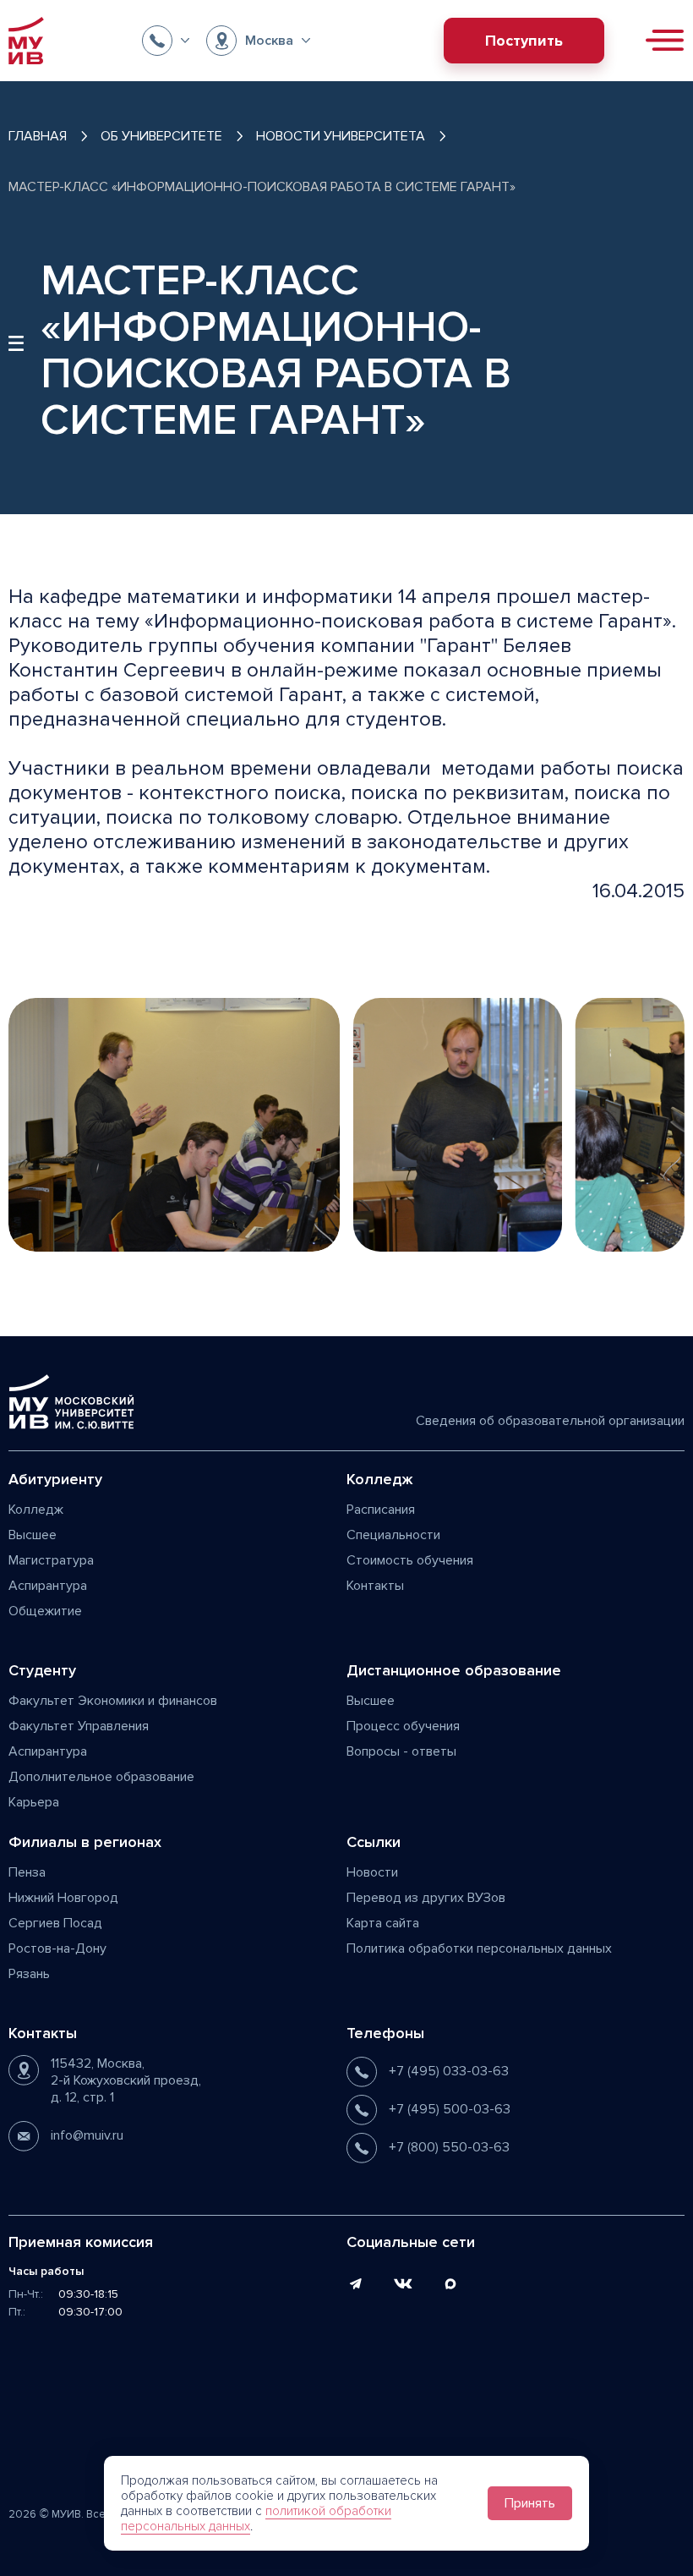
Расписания (381, 1510)
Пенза (27, 1872)
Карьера (34, 1802)
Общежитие (45, 1611)
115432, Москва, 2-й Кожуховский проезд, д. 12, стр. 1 (126, 2080)
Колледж (36, 1510)
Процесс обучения (403, 1726)
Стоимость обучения (410, 1560)
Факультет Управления (79, 1726)
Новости (372, 1872)
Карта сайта (383, 1923)
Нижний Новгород (63, 1898)
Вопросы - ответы (401, 1751)
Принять (530, 2503)
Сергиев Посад (55, 1923)
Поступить (524, 41)
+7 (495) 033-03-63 (449, 2071)
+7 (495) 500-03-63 (450, 2109)
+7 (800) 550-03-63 (449, 2147)
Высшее (33, 1535)
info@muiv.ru (87, 2135)
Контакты (375, 1586)
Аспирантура (48, 1586)
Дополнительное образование (101, 1777)
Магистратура (51, 1560)
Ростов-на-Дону (57, 1948)
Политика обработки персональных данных (479, 1948)
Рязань (29, 1974)
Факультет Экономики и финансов (113, 1701)
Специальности (393, 1535)
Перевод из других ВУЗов (426, 1898)
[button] (166, 41)
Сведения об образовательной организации (550, 1421)
